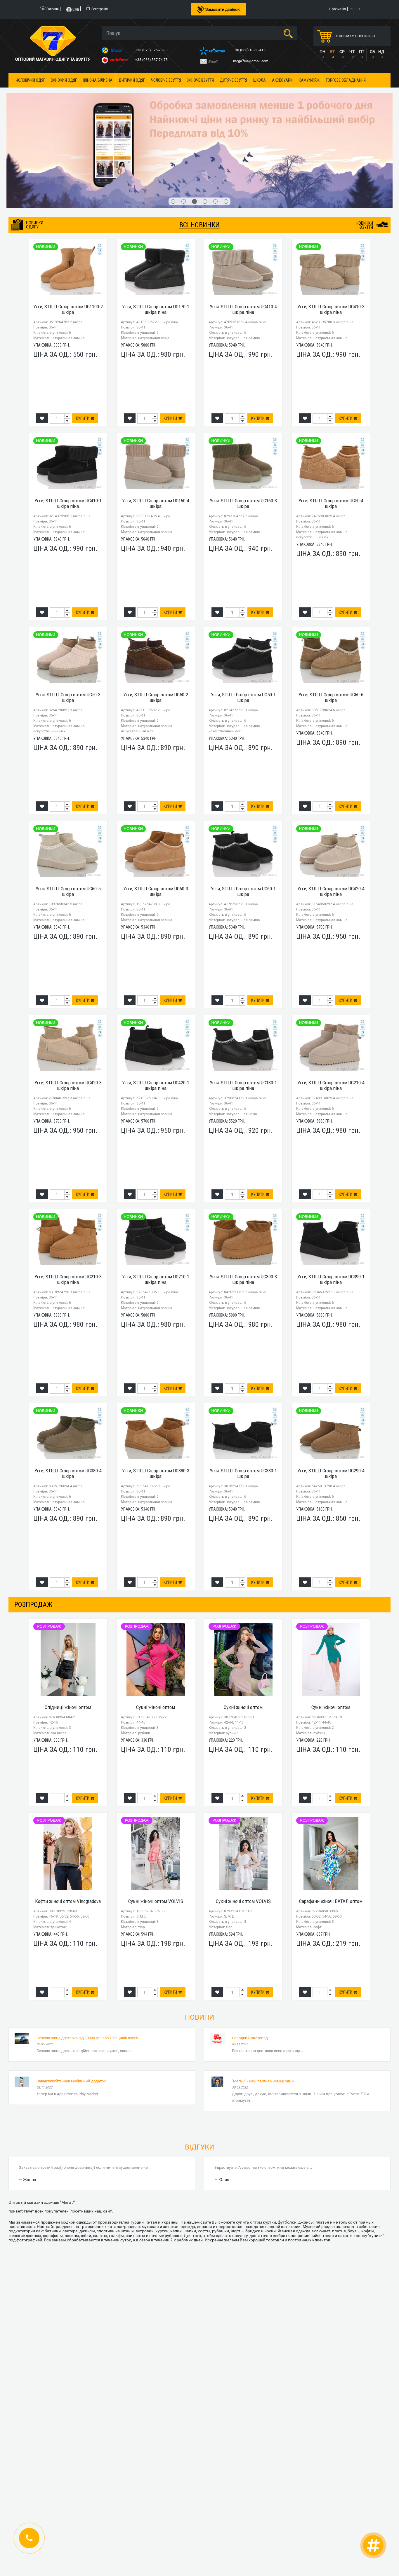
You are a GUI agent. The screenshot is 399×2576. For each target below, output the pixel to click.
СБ (372, 52)
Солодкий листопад (250, 1967)
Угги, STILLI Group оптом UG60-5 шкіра (68, 820)
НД (381, 52)
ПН (322, 52)
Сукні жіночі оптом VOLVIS (156, 1830)
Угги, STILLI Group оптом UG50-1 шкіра (243, 626)
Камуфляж (309, 80)
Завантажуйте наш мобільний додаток (71, 2010)
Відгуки (199, 2076)
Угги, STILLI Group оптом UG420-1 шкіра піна (156, 1015)
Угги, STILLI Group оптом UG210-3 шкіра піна (68, 1209)
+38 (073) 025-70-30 (152, 50)
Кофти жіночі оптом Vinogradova (68, 1830)
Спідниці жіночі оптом (68, 1636)
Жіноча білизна (98, 80)
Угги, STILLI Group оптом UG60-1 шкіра (243, 820)
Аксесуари (282, 80)
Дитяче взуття (234, 80)
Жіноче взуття (201, 80)
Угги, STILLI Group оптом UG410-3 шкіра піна (331, 238)
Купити (83, 347)
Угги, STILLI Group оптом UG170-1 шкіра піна (156, 238)
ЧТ (352, 52)
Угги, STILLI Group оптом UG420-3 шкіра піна (68, 1015)
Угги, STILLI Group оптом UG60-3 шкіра (156, 820)
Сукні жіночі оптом (156, 1636)
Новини (199, 1946)
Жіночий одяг (64, 80)
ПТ (362, 52)
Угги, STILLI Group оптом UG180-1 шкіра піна (243, 1015)
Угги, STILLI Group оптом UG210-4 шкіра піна (331, 1015)
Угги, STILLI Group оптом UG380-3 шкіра (156, 1403)
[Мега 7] (199, 115)
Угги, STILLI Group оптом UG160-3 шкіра (243, 432)
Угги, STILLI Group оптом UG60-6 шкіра (331, 626)
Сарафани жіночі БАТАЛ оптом (331, 1830)
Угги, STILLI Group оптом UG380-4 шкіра (68, 1403)
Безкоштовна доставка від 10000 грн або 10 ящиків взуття (88, 1967)
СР (342, 52)
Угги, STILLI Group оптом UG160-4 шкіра (156, 432)
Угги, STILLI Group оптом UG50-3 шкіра (68, 626)
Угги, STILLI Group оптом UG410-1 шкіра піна (68, 432)
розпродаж (33, 1533)
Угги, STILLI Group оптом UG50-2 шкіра (156, 626)
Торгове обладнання (346, 80)
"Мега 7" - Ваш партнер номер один (263, 2010)
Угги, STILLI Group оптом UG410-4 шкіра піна (243, 238)
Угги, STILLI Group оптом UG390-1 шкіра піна (331, 1209)
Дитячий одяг (132, 80)
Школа (260, 80)
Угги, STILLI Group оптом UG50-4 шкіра (331, 432)
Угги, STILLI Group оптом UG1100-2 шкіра (68, 238)
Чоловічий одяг (30, 80)
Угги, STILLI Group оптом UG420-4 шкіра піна (331, 820)
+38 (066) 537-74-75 (152, 60)
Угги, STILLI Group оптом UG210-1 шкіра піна (156, 1209)
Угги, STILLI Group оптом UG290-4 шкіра (331, 1403)
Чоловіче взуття (166, 80)
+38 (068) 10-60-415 (250, 50)
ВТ (332, 52)
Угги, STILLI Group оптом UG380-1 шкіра (243, 1403)
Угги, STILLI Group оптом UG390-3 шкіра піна (243, 1209)
